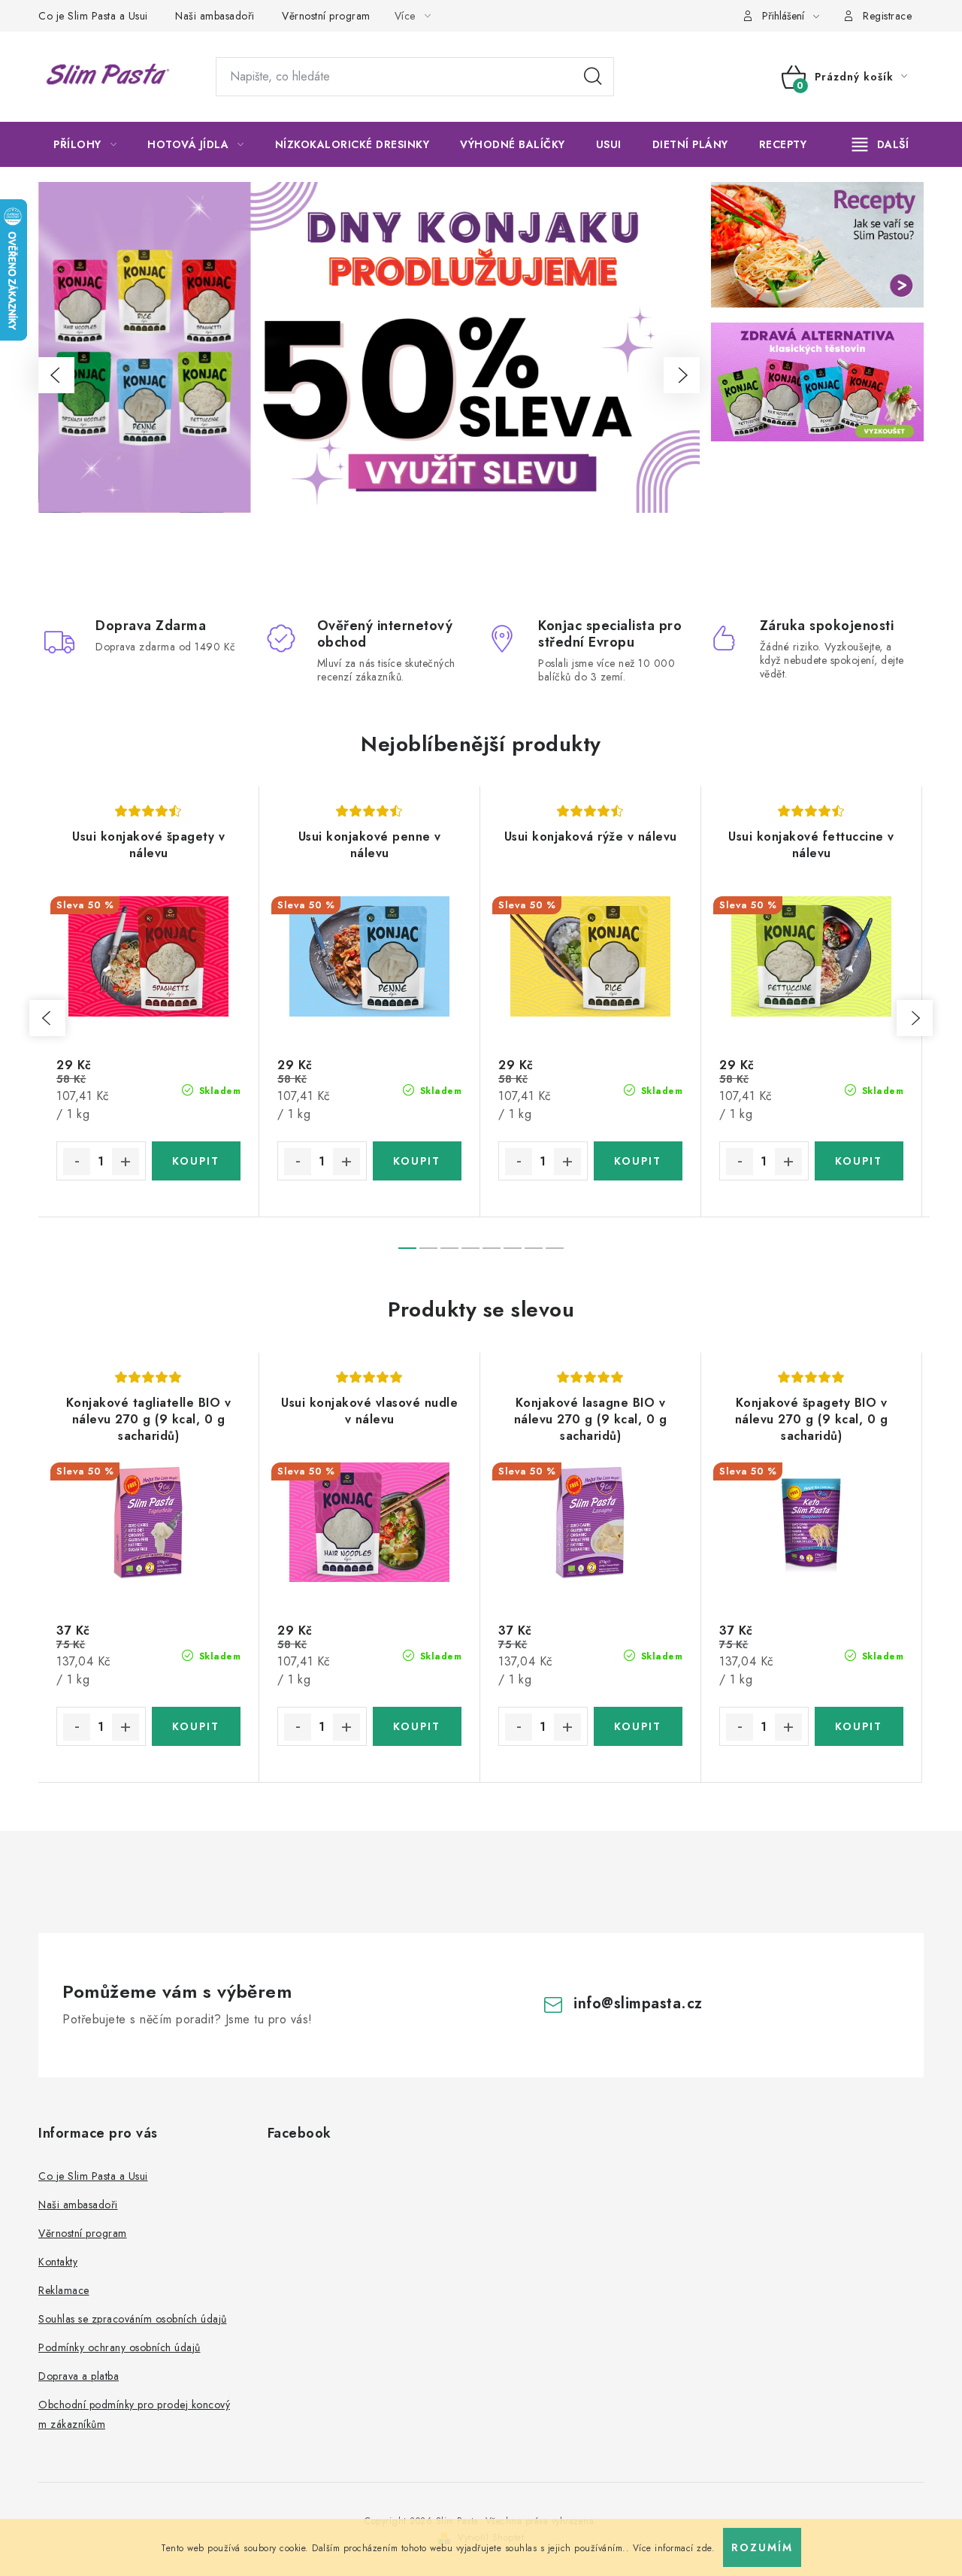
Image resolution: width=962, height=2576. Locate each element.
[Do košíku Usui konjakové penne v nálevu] (417, 1161)
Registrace (887, 16)
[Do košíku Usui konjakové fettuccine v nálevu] (859, 1161)
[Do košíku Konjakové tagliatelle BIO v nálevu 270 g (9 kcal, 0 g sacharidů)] (197, 1726)
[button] (56, 375)
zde (704, 2548)
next (915, 1018)
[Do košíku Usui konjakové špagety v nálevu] (197, 1161)
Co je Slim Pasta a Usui (93, 16)
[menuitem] (85, 144)
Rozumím (762, 2547)
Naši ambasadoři (215, 16)
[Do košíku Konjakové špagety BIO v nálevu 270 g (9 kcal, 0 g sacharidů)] (859, 1726)
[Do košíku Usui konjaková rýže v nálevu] (638, 1161)
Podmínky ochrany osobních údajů (119, 2347)
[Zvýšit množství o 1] (126, 1162)
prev (47, 1018)
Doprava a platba (79, 2376)
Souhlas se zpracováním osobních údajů (133, 2319)
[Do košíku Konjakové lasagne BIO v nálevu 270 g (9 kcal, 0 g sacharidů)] (638, 1726)
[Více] (880, 144)
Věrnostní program (326, 16)
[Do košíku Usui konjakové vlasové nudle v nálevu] (417, 1726)
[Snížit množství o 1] (77, 1162)
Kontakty (58, 2262)
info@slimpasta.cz (638, 2003)
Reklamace (64, 2290)
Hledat (593, 77)
